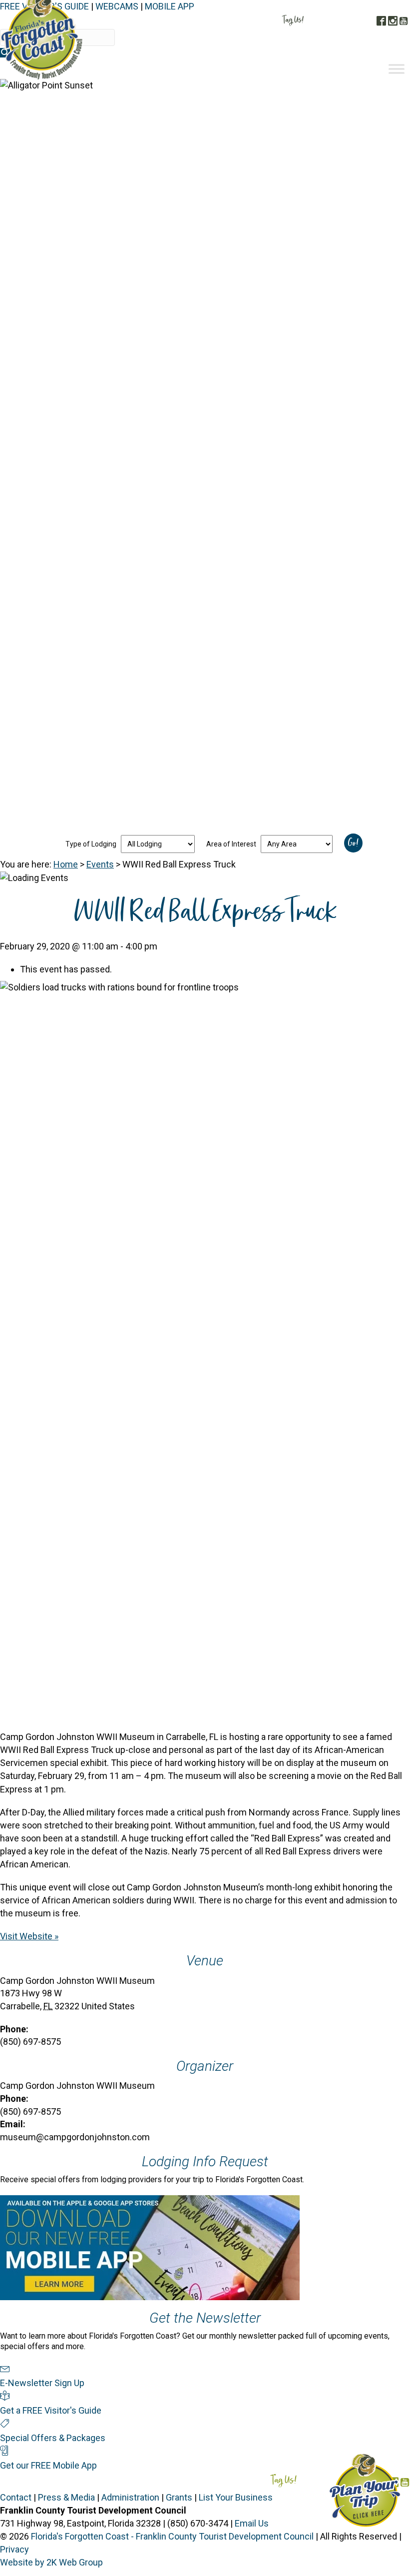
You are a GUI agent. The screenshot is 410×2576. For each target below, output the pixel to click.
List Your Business (236, 2497)
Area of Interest (231, 844)
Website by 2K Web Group (51, 2562)
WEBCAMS (117, 6)
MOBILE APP (170, 6)
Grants (179, 2497)
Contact (16, 2497)
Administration (130, 2497)
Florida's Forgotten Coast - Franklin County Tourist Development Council (172, 2536)
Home (66, 864)
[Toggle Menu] (397, 69)
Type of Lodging (91, 844)
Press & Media (66, 2497)
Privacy (14, 2549)
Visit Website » (29, 1936)
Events (100, 864)
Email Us (252, 2523)
